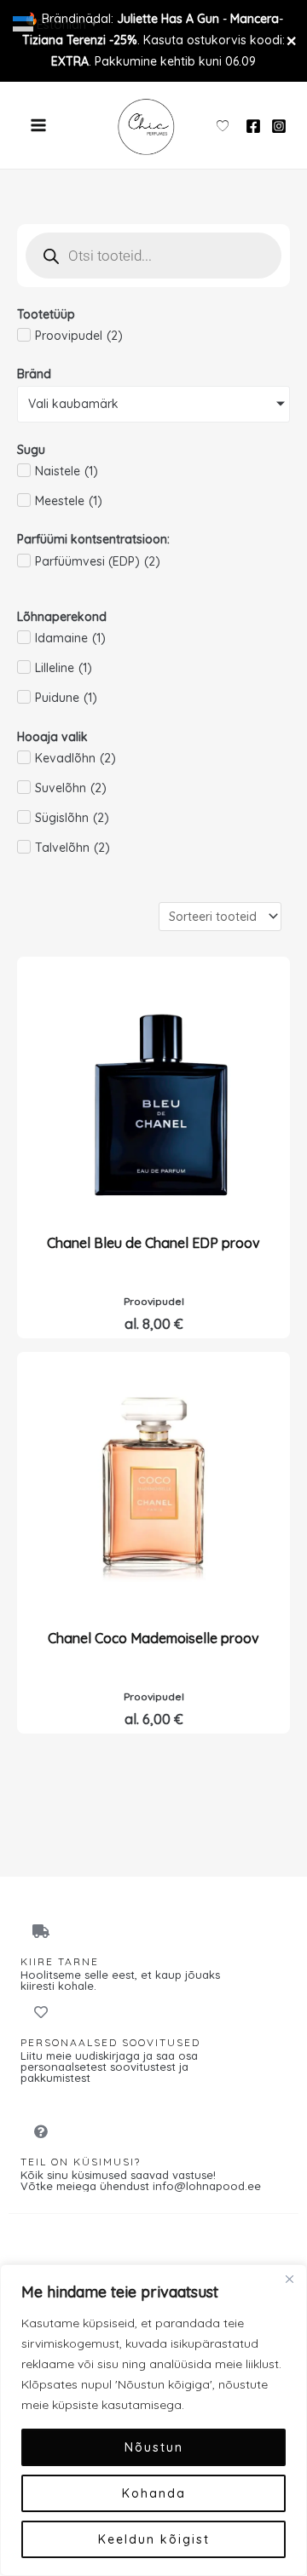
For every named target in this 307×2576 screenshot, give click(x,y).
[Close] (289, 2279)
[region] (153, 2420)
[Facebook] (253, 126)
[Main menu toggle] (38, 125)
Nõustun (154, 2447)
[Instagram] (279, 126)
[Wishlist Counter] (223, 125)
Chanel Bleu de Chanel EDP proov (153, 1243)
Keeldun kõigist (154, 2539)
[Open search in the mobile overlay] (153, 256)
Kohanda (154, 2493)
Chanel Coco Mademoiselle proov (153, 1638)
